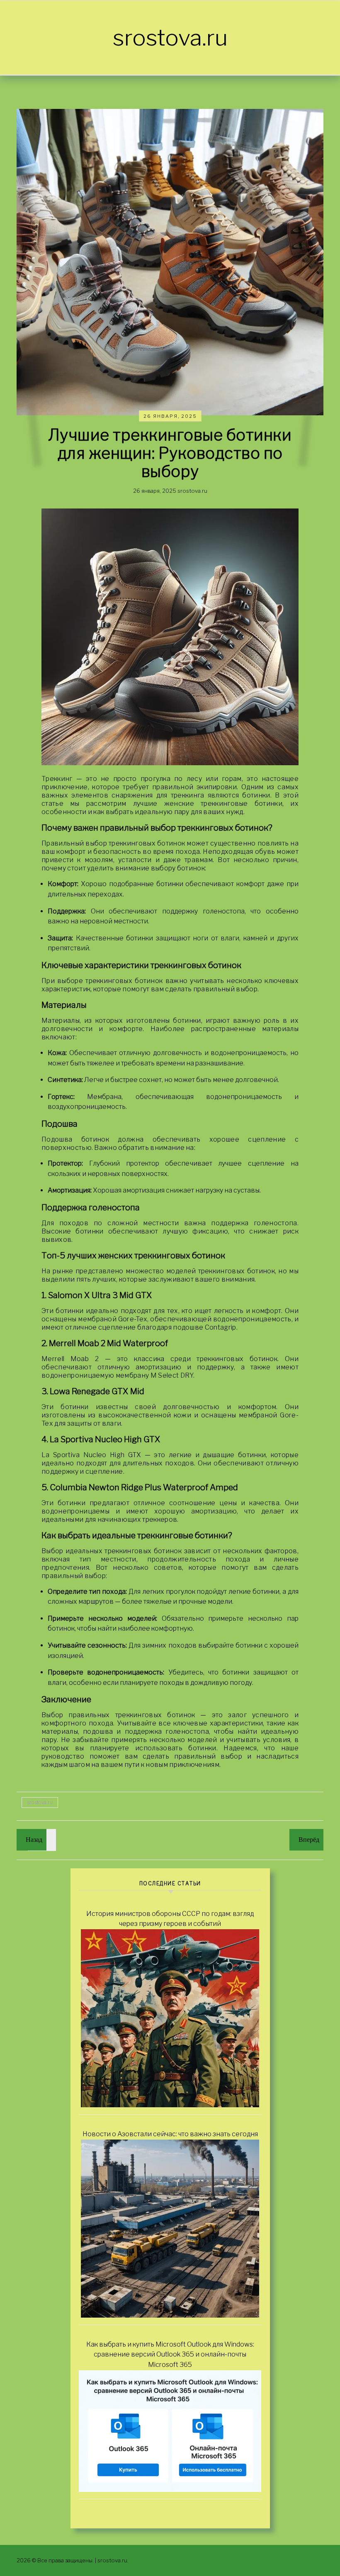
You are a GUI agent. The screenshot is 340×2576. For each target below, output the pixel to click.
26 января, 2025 (170, 416)
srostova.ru (170, 37)
